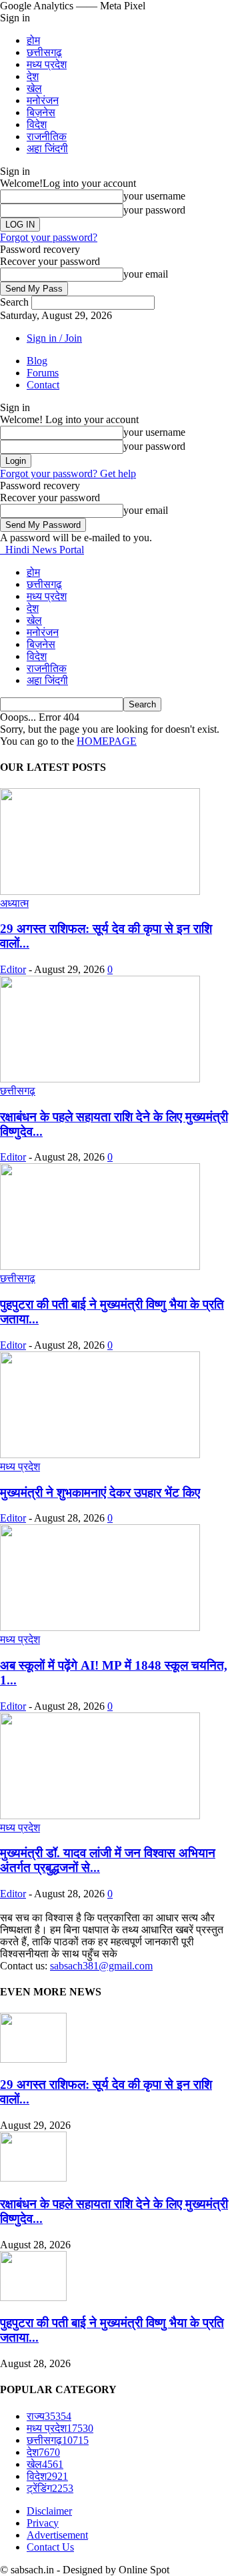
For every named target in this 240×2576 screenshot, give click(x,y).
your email (146, 274)
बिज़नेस (41, 112)
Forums (43, 373)
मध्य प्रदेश (47, 64)
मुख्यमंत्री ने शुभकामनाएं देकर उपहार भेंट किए (100, 1493)
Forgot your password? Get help (68, 473)
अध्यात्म (14, 903)
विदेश (37, 124)
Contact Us (50, 2547)
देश (33, 76)
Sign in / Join (54, 338)
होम (33, 40)
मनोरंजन (43, 100)
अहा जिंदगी (47, 148)
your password (154, 210)
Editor (13, 969)
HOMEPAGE (107, 741)
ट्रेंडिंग (50, 2488)
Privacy (43, 2523)
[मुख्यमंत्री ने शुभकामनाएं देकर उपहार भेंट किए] (100, 1455)
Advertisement (57, 2535)
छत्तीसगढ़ (44, 52)
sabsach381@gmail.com (101, 1966)
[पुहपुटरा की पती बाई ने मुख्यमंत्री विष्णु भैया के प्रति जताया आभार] (100, 1266)
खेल (34, 88)
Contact (43, 385)
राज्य (49, 2416)
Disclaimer (49, 2511)
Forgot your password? (49, 237)
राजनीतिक (47, 136)
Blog (37, 361)
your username (154, 196)
